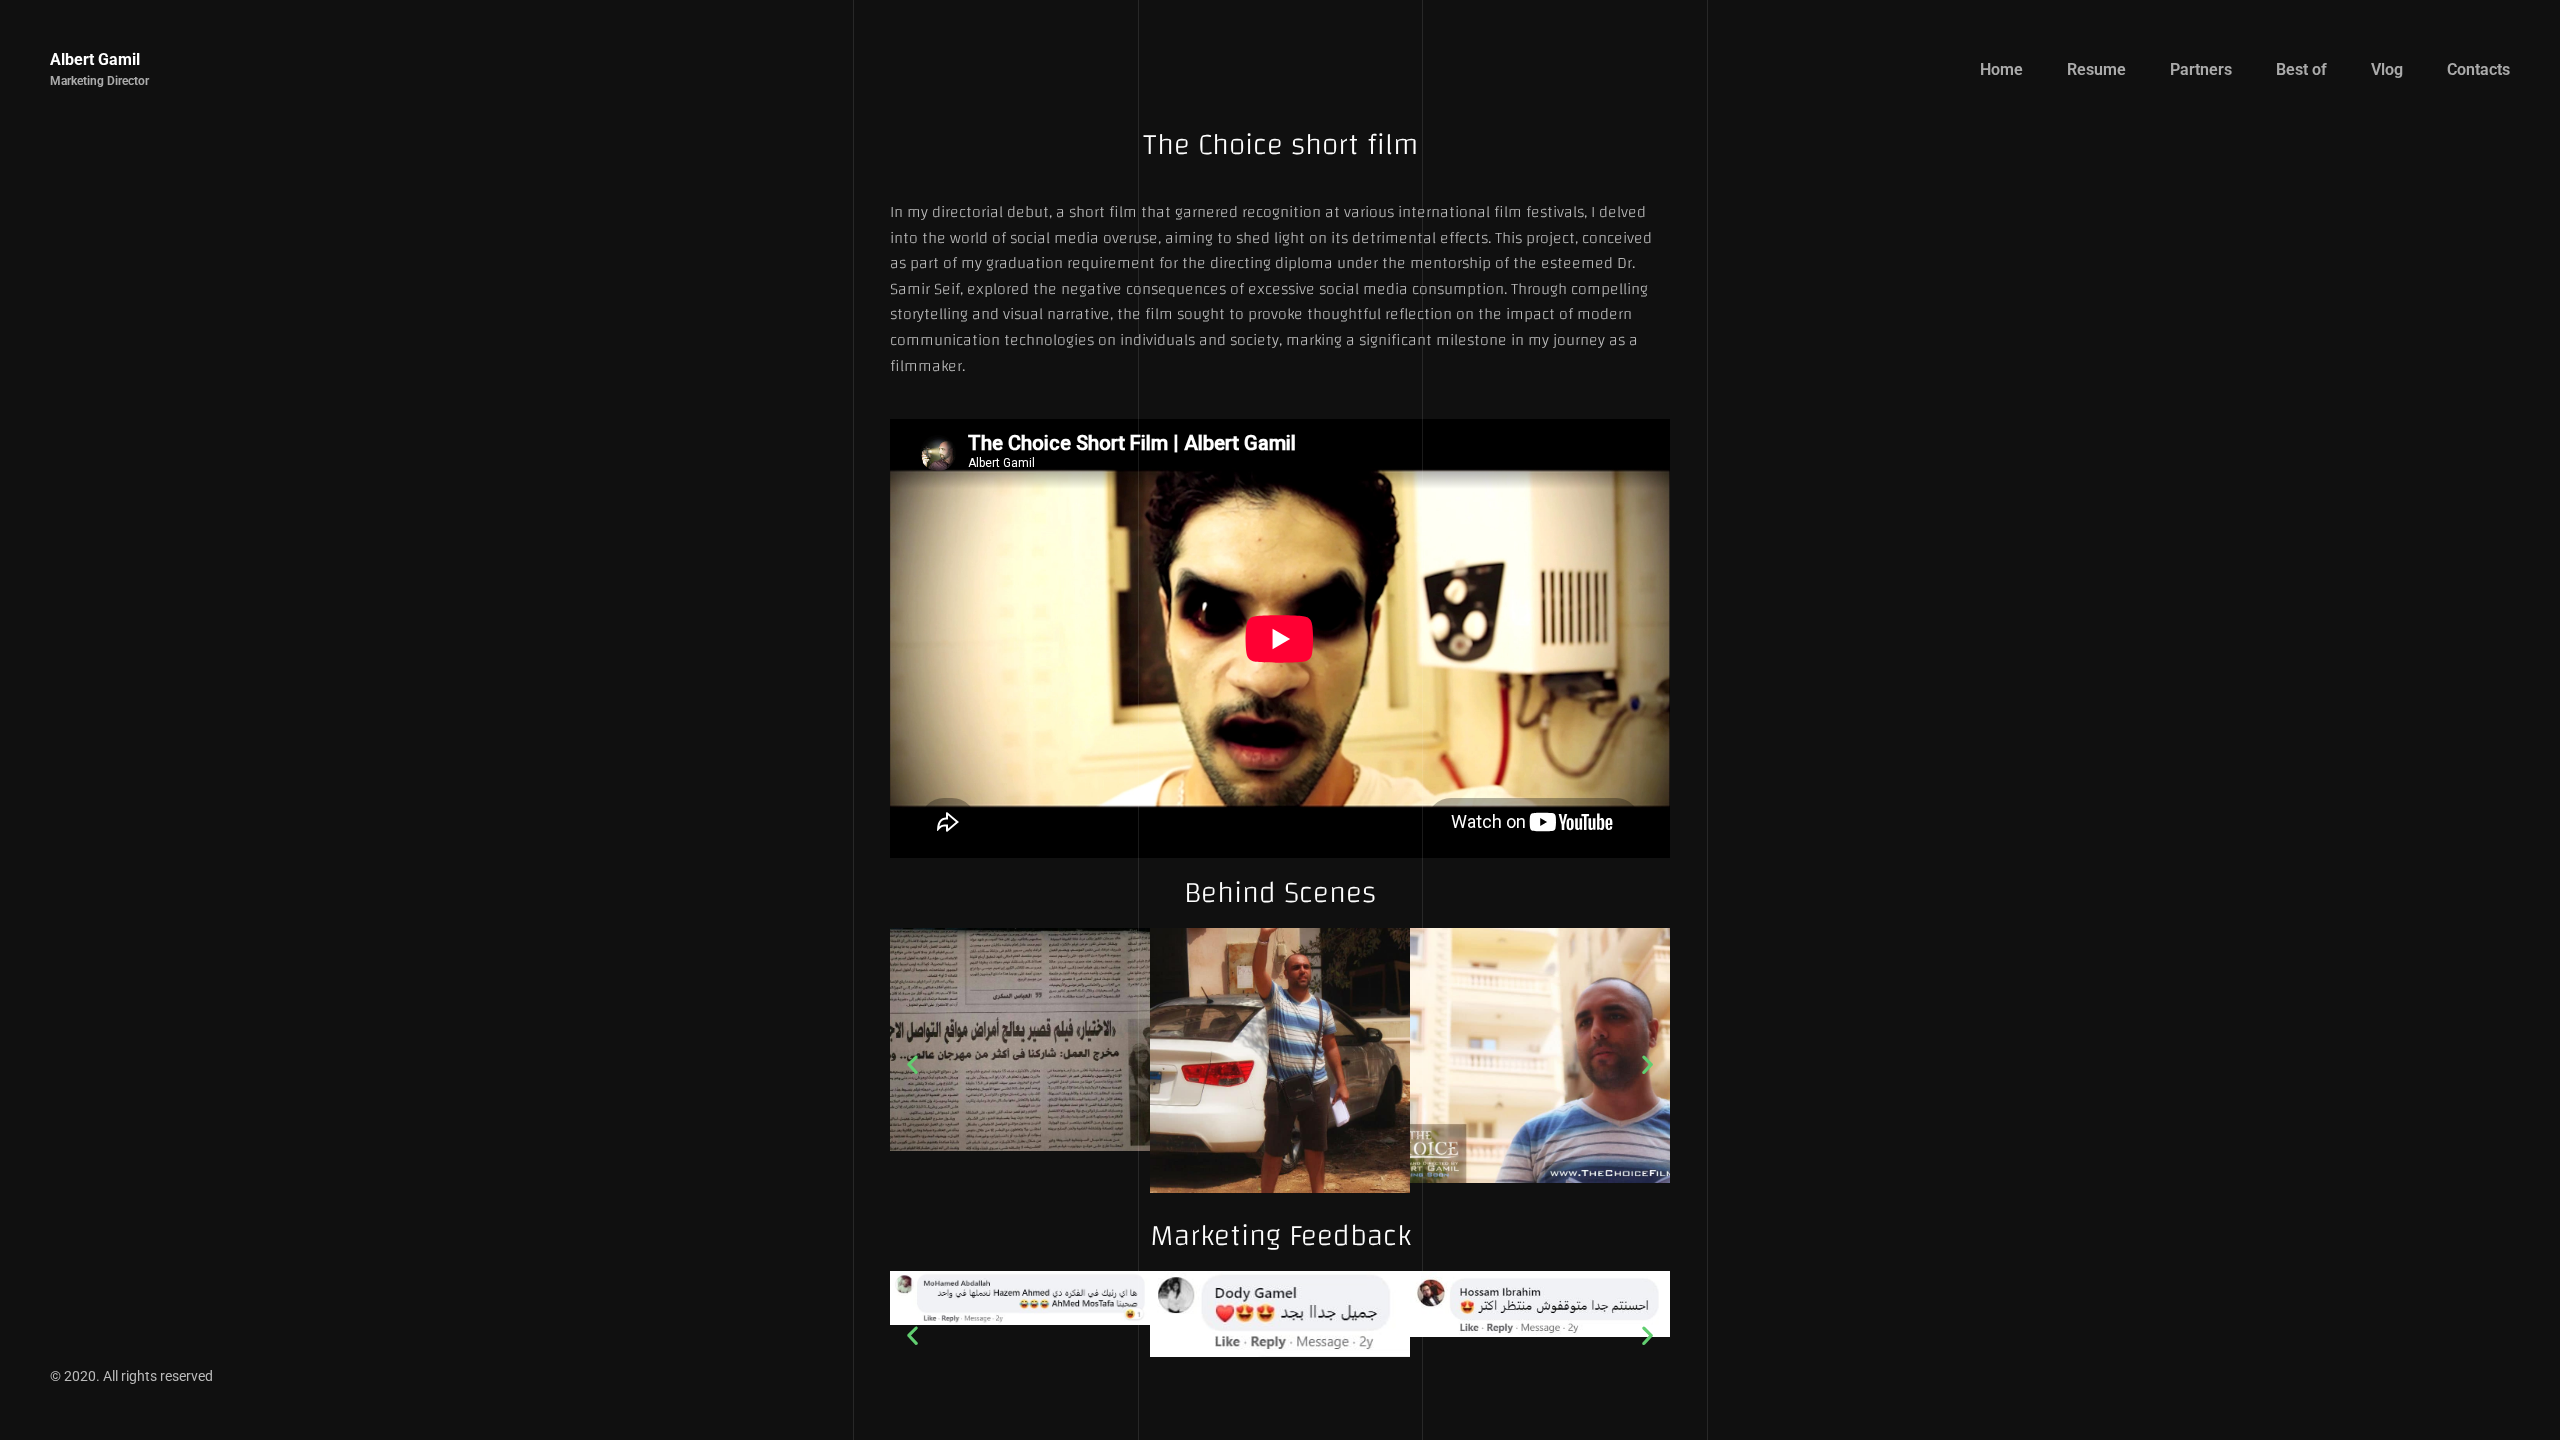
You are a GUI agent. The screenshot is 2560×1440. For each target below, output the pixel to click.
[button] (912, 1064)
